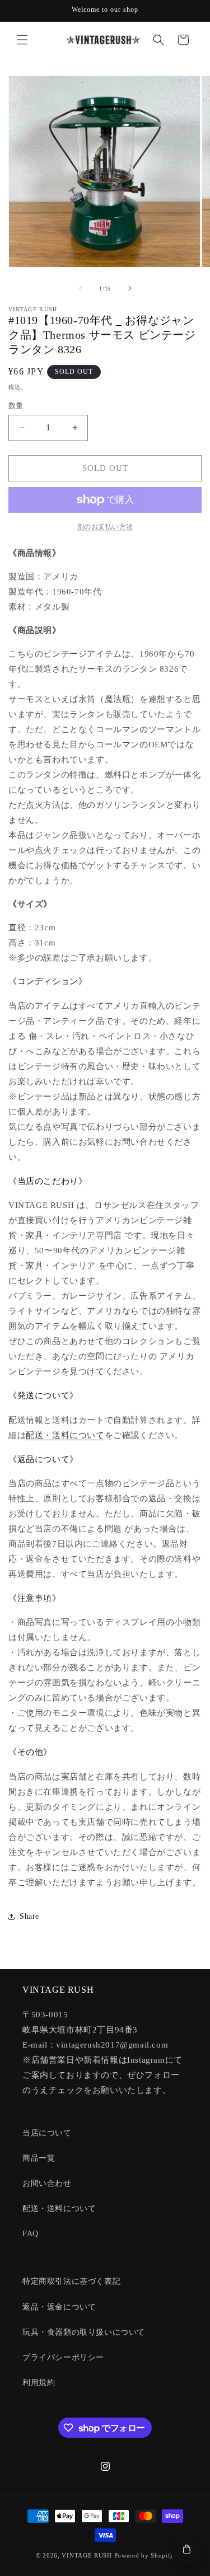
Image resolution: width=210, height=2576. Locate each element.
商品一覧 (39, 2158)
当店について (47, 2133)
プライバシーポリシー (63, 2357)
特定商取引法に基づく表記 (71, 2281)
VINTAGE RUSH (87, 2555)
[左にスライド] (81, 288)
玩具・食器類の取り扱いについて (84, 2332)
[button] (22, 40)
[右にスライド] (130, 288)
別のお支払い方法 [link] (105, 527)
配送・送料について (65, 1435)
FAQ (31, 2234)
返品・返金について (59, 2307)
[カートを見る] (186, 2550)
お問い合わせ (47, 2183)
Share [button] (29, 1916)
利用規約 (39, 2383)
